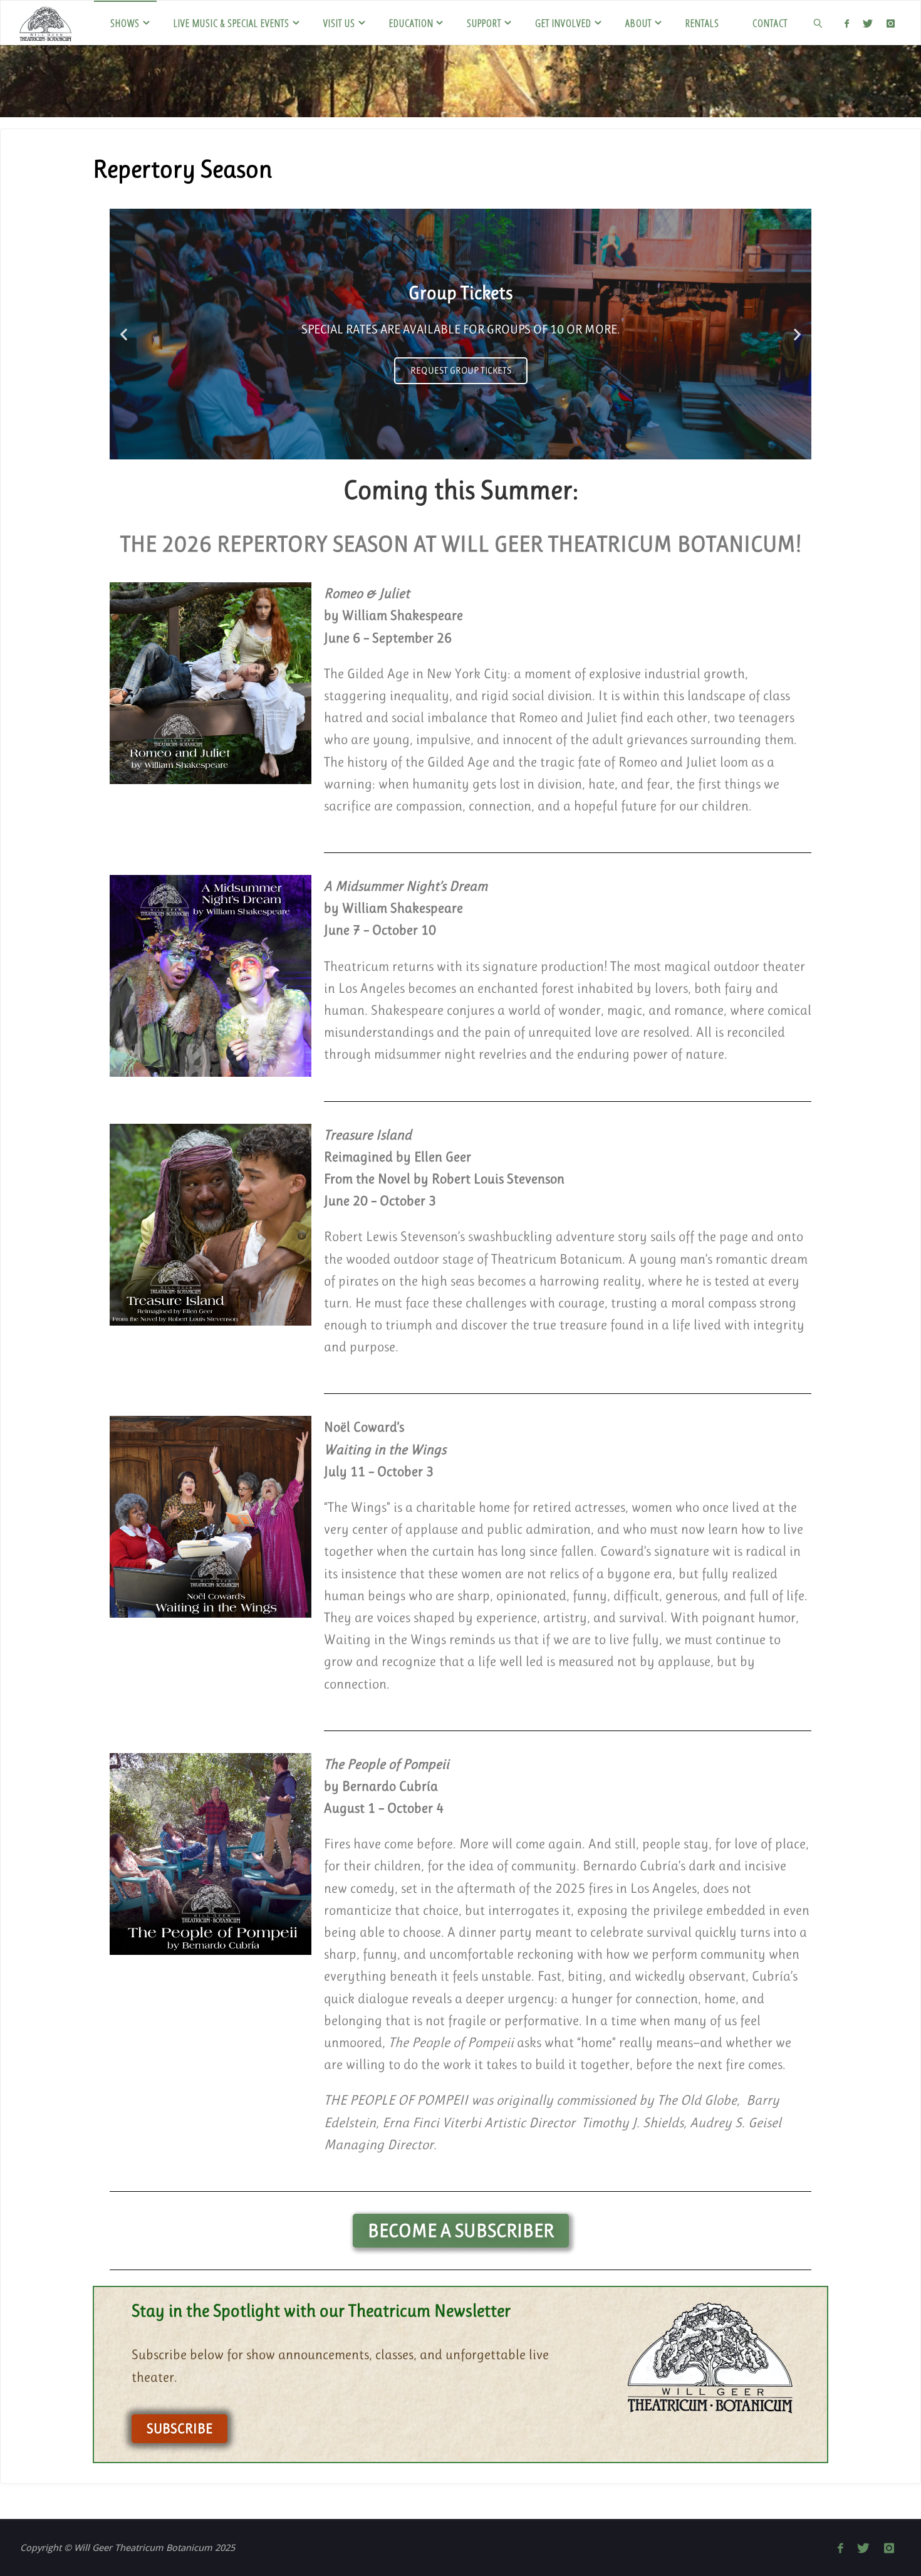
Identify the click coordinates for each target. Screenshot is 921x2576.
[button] (124, 334)
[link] (818, 23)
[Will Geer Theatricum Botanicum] (45, 23)
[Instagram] (891, 23)
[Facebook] (847, 23)
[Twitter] (868, 23)
